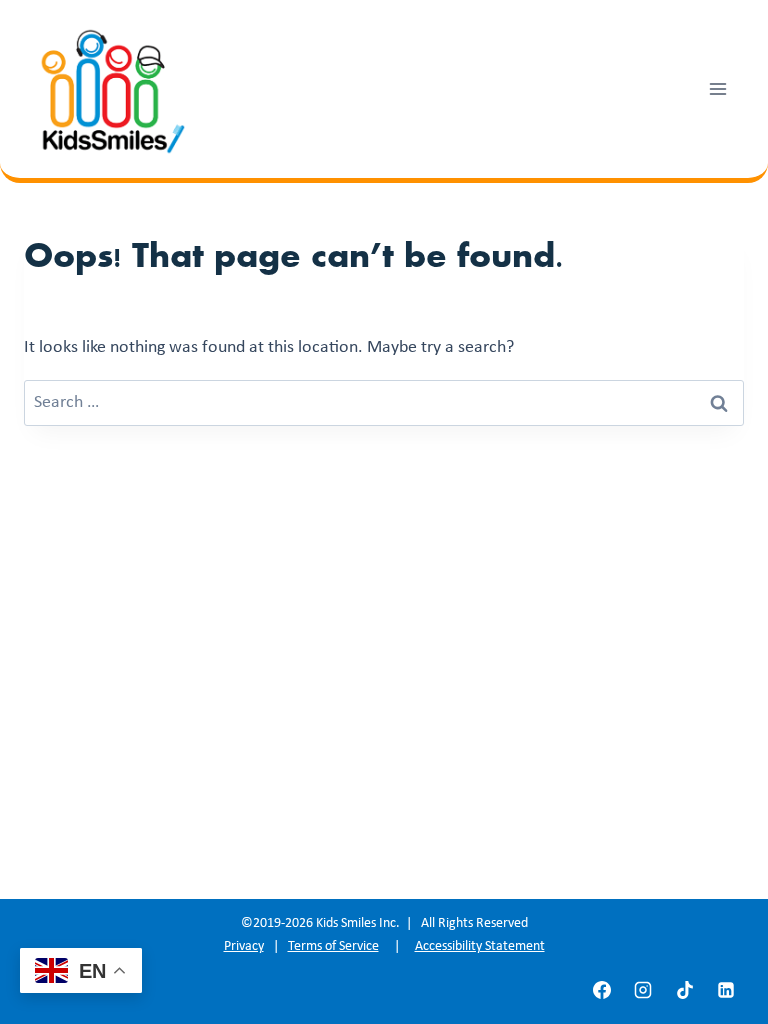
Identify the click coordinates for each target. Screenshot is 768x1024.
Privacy (244, 946)
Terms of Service (333, 946)
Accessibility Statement (480, 946)
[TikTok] (685, 990)
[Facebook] (602, 990)
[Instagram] (643, 990)
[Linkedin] (726, 990)
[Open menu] (717, 88)
